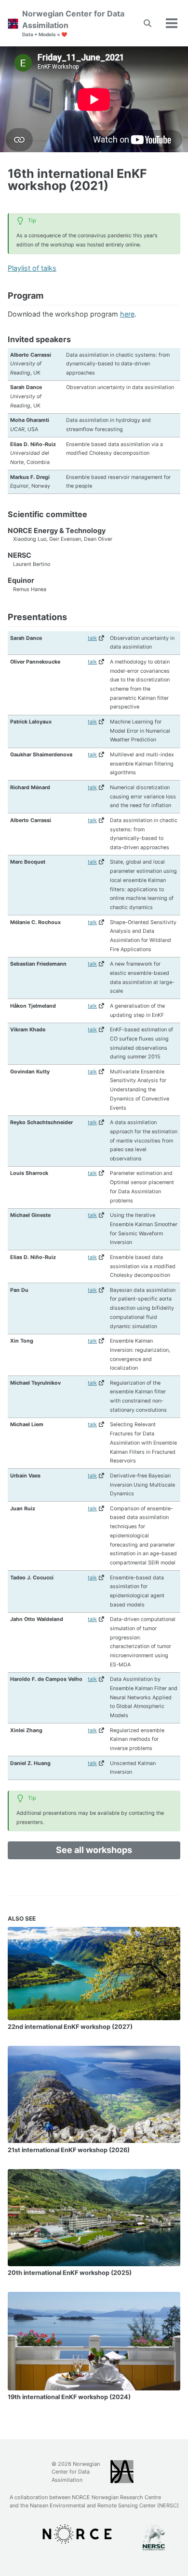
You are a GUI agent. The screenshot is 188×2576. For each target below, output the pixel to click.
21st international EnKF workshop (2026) (69, 2150)
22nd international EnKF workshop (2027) (70, 2027)
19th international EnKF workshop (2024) (69, 2397)
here (127, 314)
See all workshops (94, 1850)
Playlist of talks (32, 268)
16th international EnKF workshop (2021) (77, 180)
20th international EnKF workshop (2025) (70, 2273)
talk (92, 638)
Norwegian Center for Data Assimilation (73, 23)
